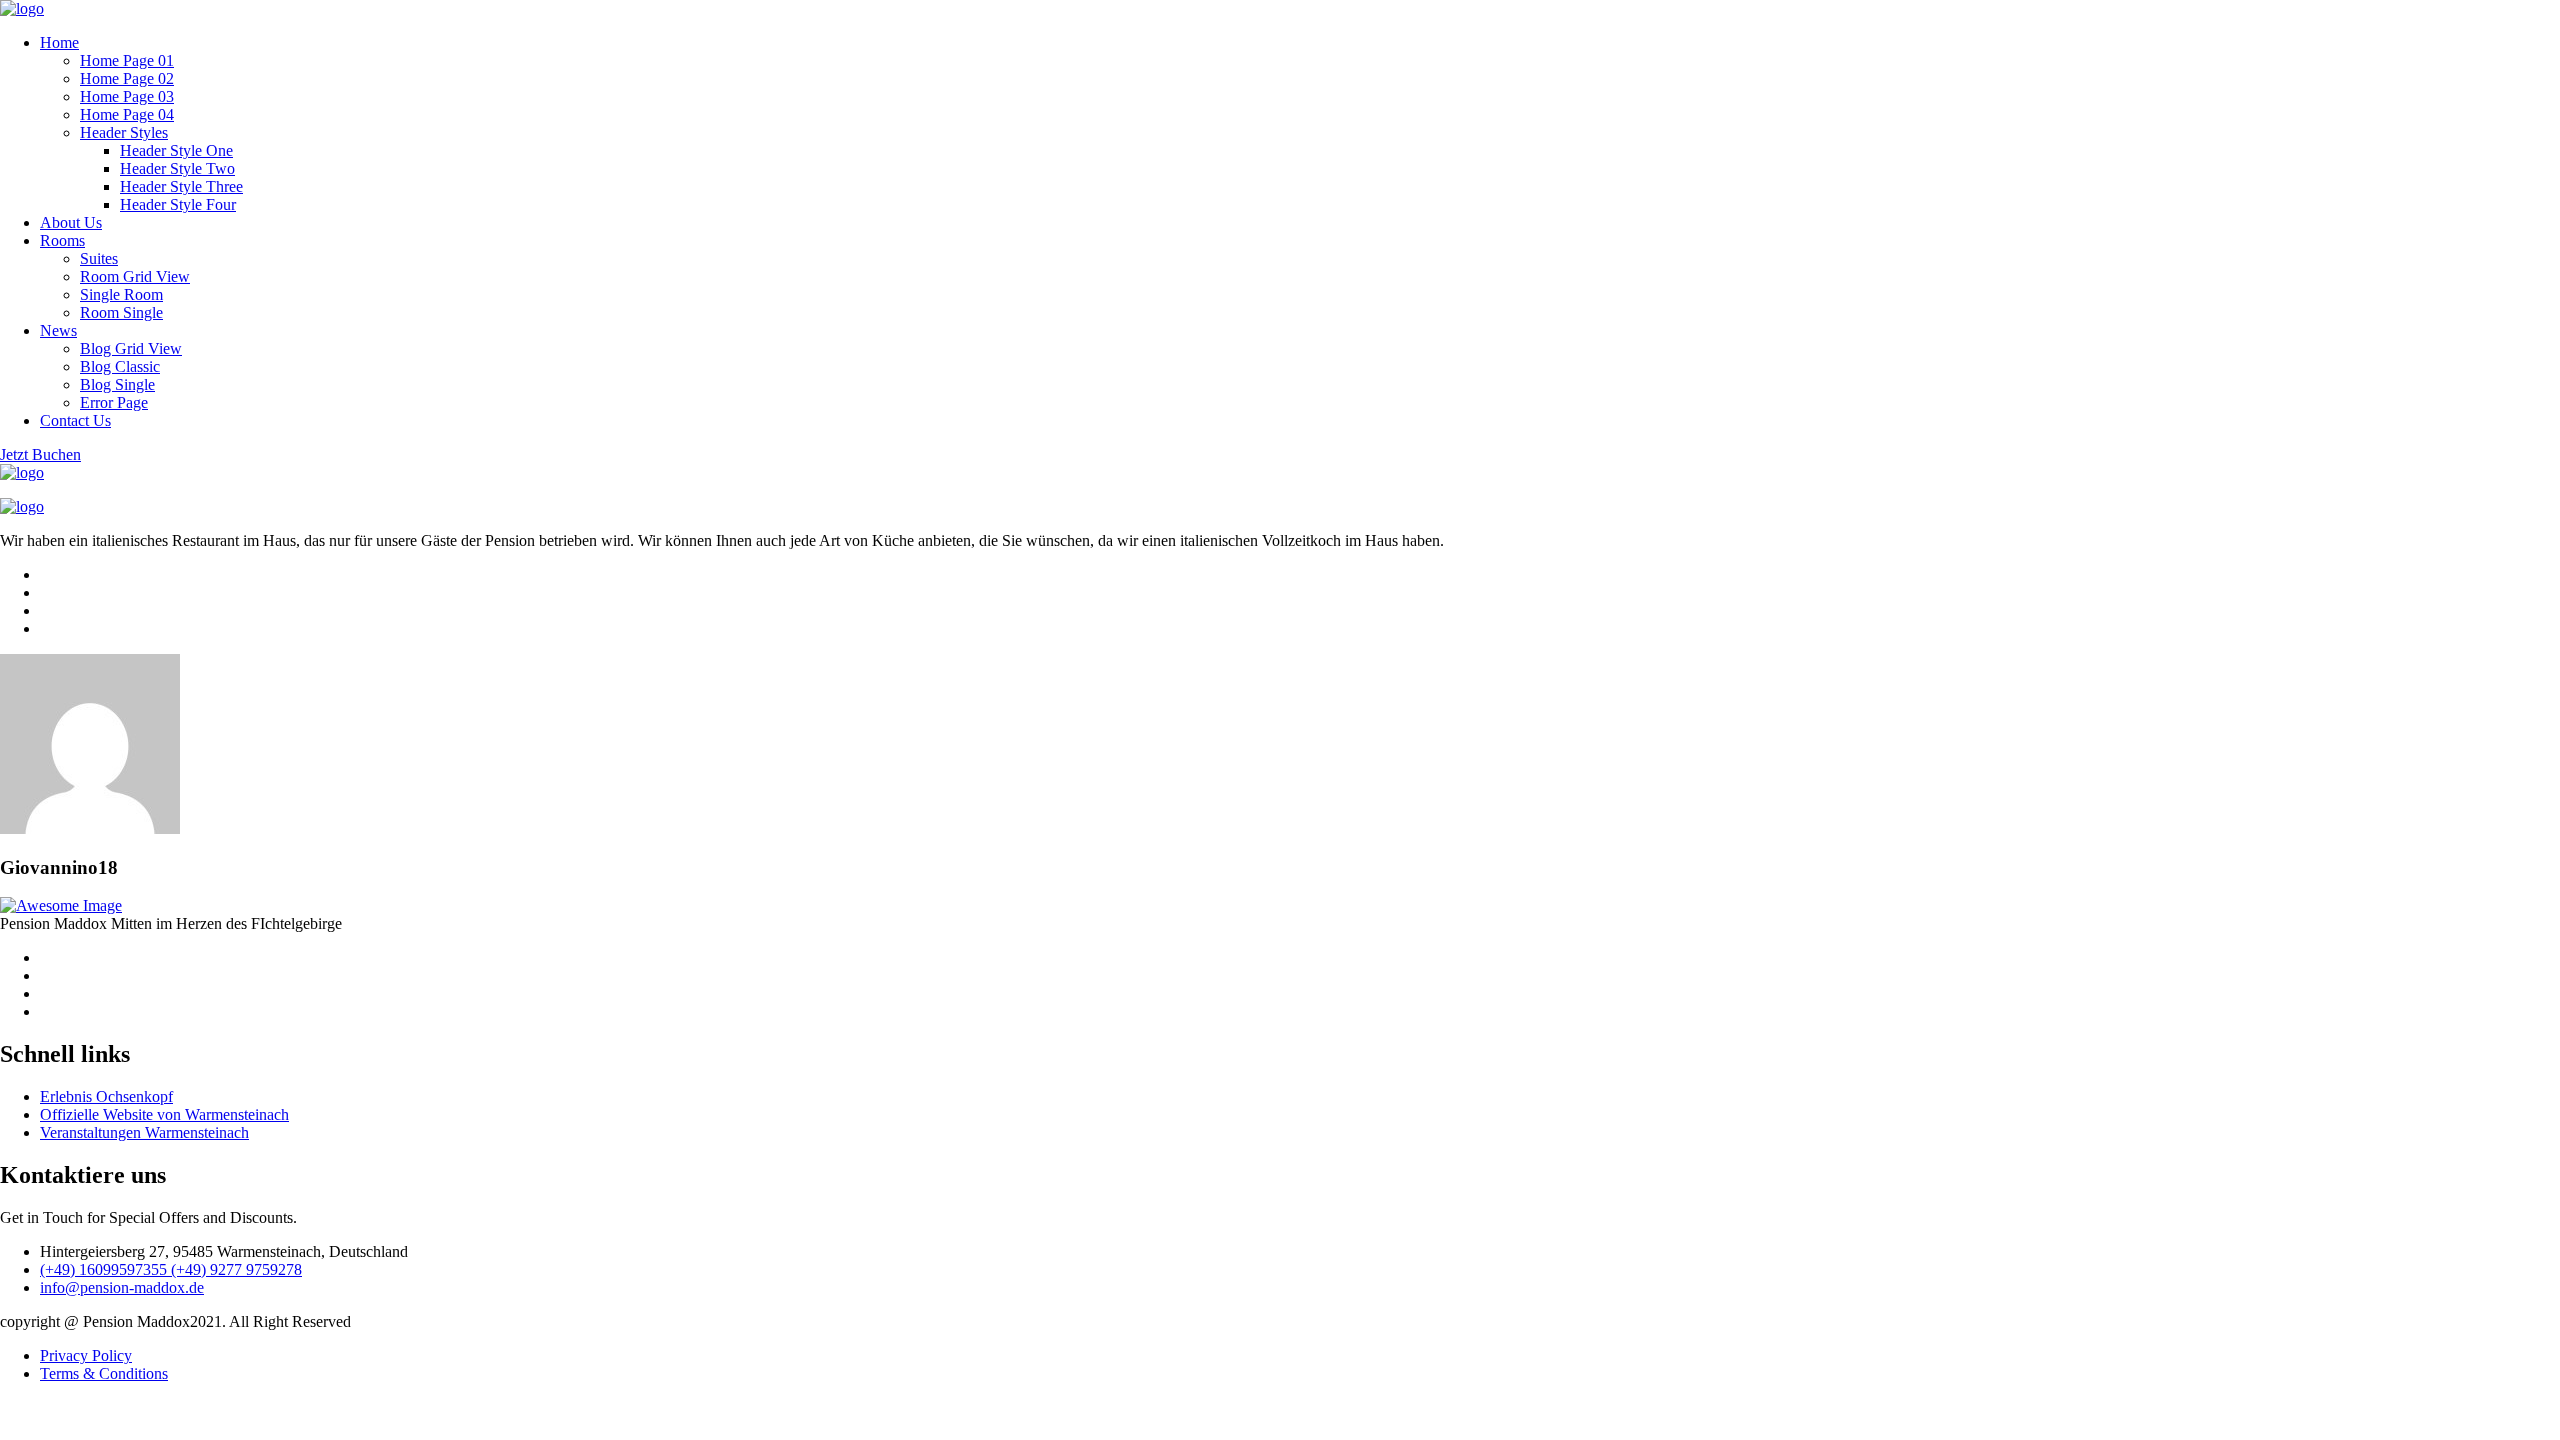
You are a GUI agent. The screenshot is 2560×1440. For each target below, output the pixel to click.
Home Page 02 (127, 78)
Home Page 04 (127, 114)
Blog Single (117, 384)
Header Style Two (177, 168)
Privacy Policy (86, 1355)
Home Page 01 (127, 60)
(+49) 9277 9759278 (236, 1269)
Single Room (121, 294)
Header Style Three (181, 186)
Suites (99, 258)
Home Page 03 (127, 96)
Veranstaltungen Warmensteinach (144, 1132)
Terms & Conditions (104, 1373)
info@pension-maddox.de (122, 1287)
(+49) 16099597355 (105, 1269)
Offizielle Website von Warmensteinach (164, 1114)
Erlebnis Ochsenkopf (106, 1096)
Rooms (62, 240)
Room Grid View (135, 276)
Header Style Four (178, 204)
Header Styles (124, 132)
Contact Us (75, 420)
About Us (71, 222)
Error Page (114, 402)
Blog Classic (120, 366)
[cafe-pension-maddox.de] (22, 8)
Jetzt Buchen (40, 454)
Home (59, 42)
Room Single (121, 312)
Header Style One (176, 150)
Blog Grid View (131, 348)
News (58, 330)
